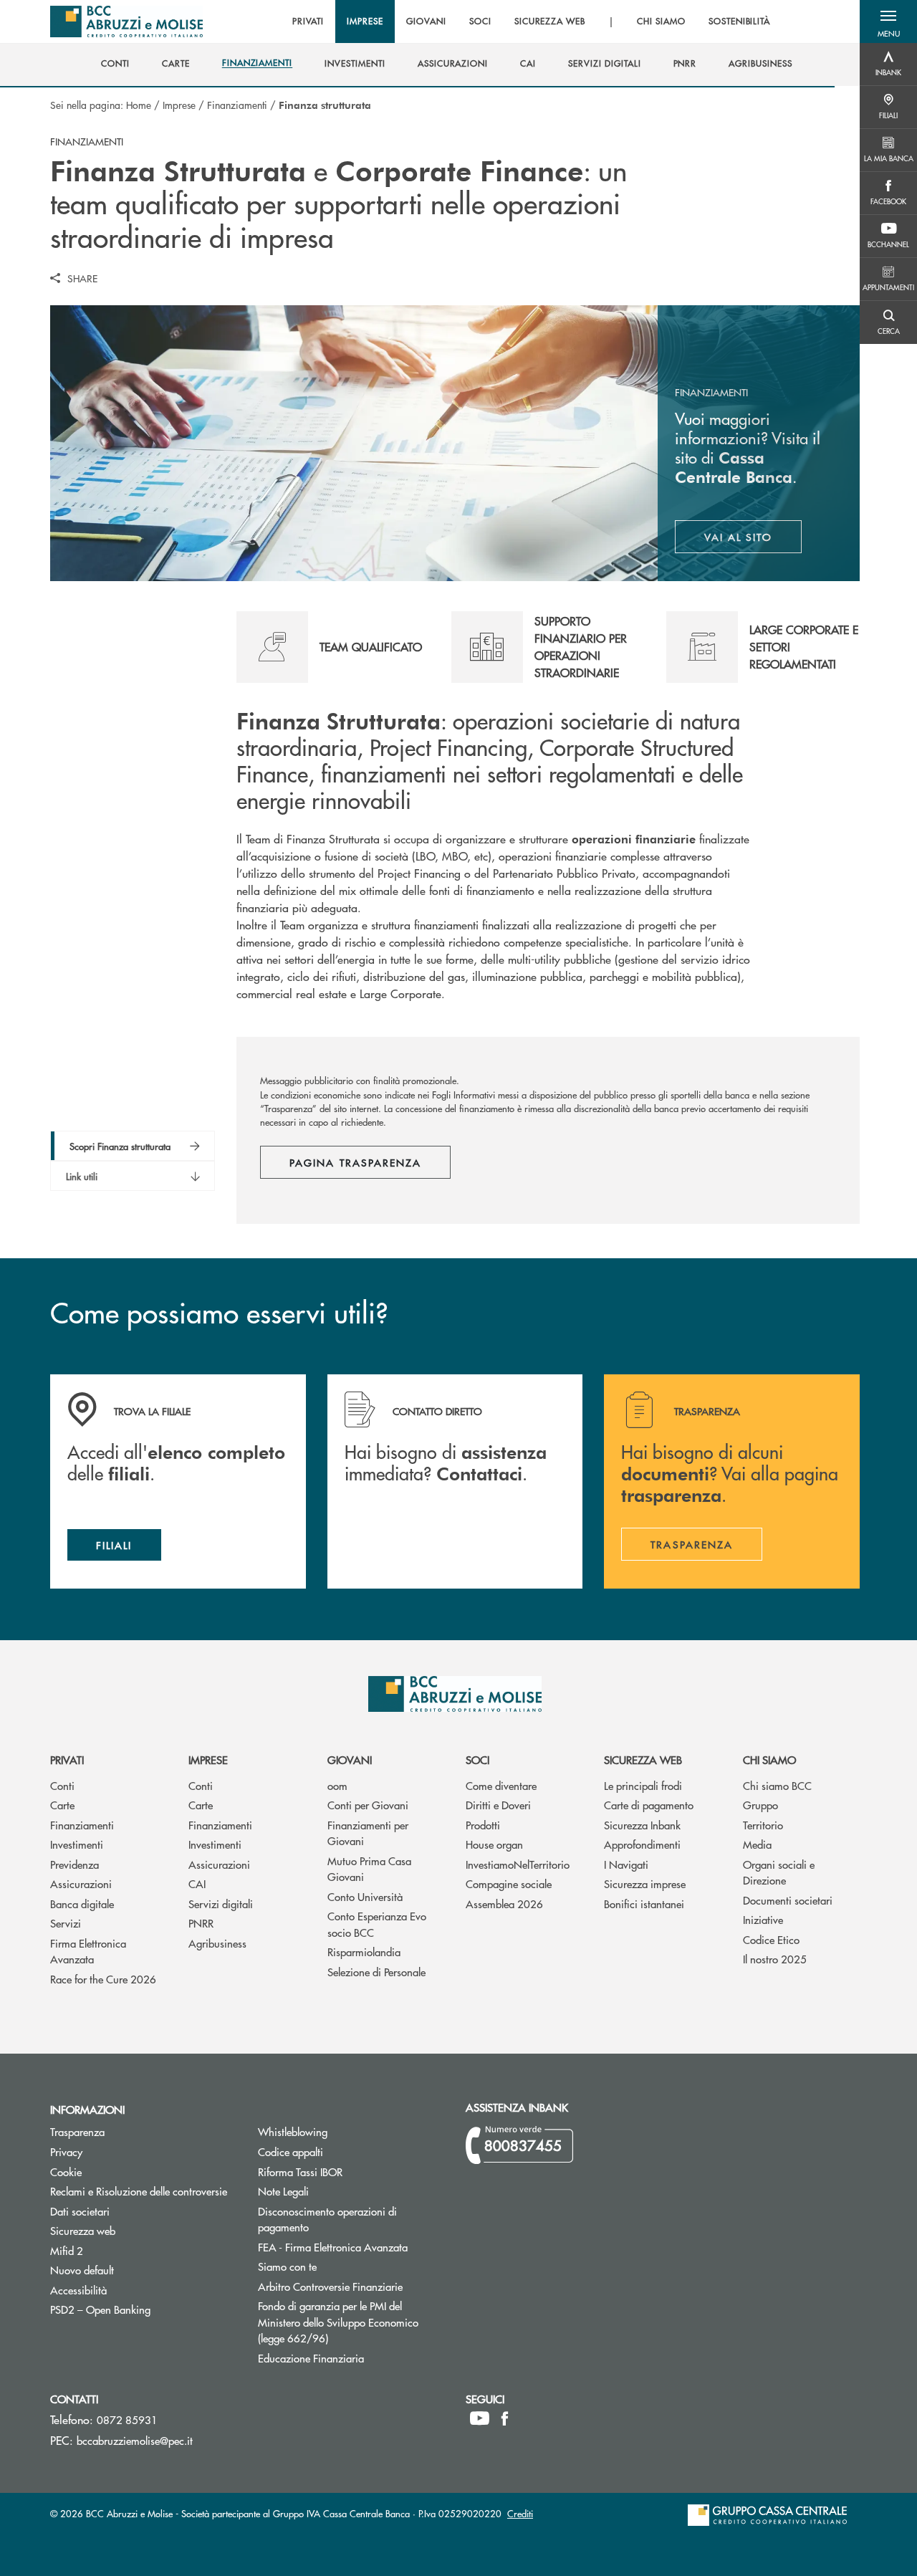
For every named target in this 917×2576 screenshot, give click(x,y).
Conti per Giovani (368, 1805)
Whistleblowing (293, 2131)
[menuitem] (115, 64)
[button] (888, 21)
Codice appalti (345, 2151)
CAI (197, 1883)
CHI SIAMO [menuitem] (661, 21)
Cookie (66, 2172)
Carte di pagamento (649, 1805)
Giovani (350, 1759)
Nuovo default (136, 2270)
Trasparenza (77, 2131)
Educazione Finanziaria (311, 2358)
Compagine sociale (509, 1883)
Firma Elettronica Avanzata (88, 1951)
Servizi (66, 1923)
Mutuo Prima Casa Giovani (369, 1869)
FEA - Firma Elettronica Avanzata (333, 2247)
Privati (67, 1759)
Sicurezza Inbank (642, 1825)
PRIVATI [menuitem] (308, 21)
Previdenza (75, 1864)
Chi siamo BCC (777, 1785)
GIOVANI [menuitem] (426, 21)
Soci (477, 1759)
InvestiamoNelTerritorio (518, 1864)
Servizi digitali (221, 1904)
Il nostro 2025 (775, 1959)
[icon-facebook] (505, 2418)
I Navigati (626, 1864)
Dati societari (80, 2211)
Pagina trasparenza (355, 1162)
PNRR (201, 1923)
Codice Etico (771, 1939)
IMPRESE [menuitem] (365, 21)
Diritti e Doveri (498, 1805)
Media (757, 1844)
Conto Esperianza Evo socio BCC (377, 1924)
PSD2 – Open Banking (143, 2309)
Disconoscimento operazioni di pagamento (327, 2219)
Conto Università (365, 1896)
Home (139, 105)
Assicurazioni (81, 1883)
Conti (62, 1785)
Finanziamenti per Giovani (368, 1833)
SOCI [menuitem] (480, 21)
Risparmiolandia (364, 1952)
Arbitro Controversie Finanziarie (351, 2286)
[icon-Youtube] (480, 2418)
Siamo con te (287, 2266)
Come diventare (501, 1785)
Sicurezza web (643, 1759)
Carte (62, 1805)
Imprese (179, 105)
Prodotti (483, 1825)
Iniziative (763, 1919)
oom (337, 1785)
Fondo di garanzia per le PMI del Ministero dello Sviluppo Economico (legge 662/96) (347, 2322)
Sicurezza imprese (645, 1883)
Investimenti (77, 1844)
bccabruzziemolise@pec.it (135, 2440)
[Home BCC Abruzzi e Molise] (126, 21)
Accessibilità (78, 2290)
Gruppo (760, 1805)
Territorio (763, 1825)
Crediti (520, 2513)
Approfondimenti (642, 1844)
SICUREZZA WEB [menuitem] (550, 21)
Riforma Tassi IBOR (351, 2172)
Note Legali (337, 2191)
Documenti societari (788, 1900)
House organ (494, 1844)
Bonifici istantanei (644, 1904)
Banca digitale (82, 1904)
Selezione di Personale (376, 1972)
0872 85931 (127, 2419)
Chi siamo (769, 1759)
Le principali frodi (643, 1785)
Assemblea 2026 (504, 1904)
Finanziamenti (237, 105)
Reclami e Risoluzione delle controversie (139, 2191)
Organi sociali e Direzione (779, 1872)
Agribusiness (217, 1943)
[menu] (532, 21)
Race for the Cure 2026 (103, 1979)
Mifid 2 (67, 2250)
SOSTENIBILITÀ (739, 21)
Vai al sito (753, 540)
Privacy (66, 2151)
